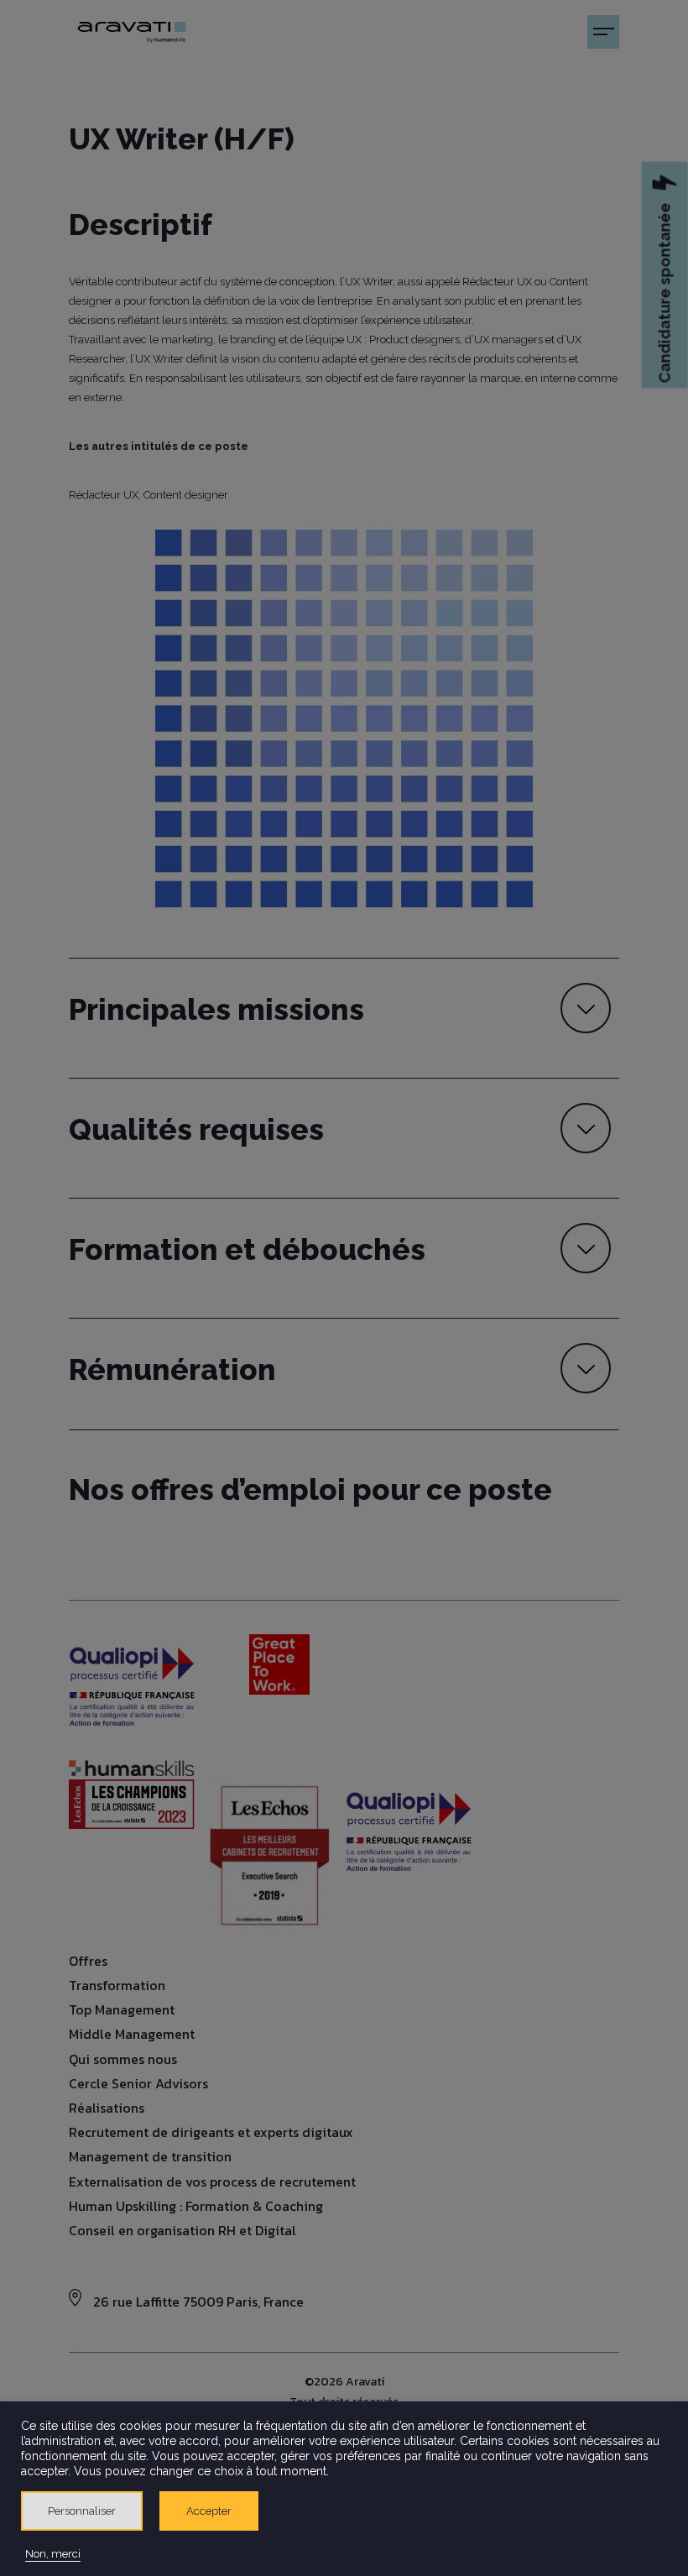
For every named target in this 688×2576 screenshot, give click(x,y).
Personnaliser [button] (82, 2511)
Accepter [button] (209, 2511)
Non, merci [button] (53, 2554)
